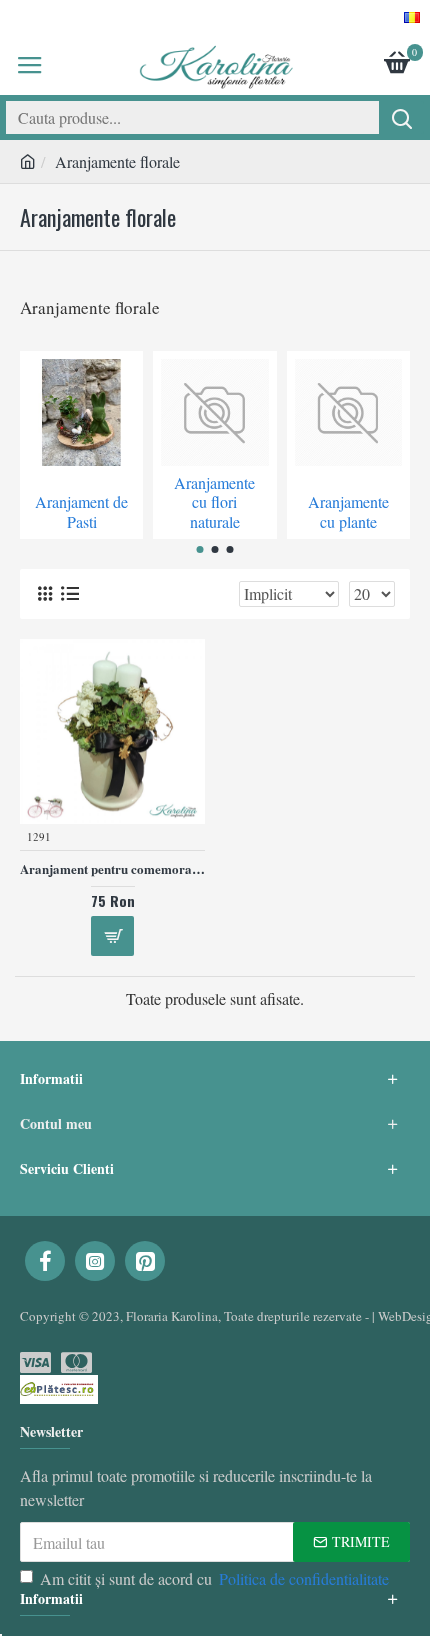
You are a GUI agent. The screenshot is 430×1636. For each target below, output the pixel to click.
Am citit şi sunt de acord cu (214, 1578)
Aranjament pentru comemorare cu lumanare (112, 869)
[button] (200, 549)
